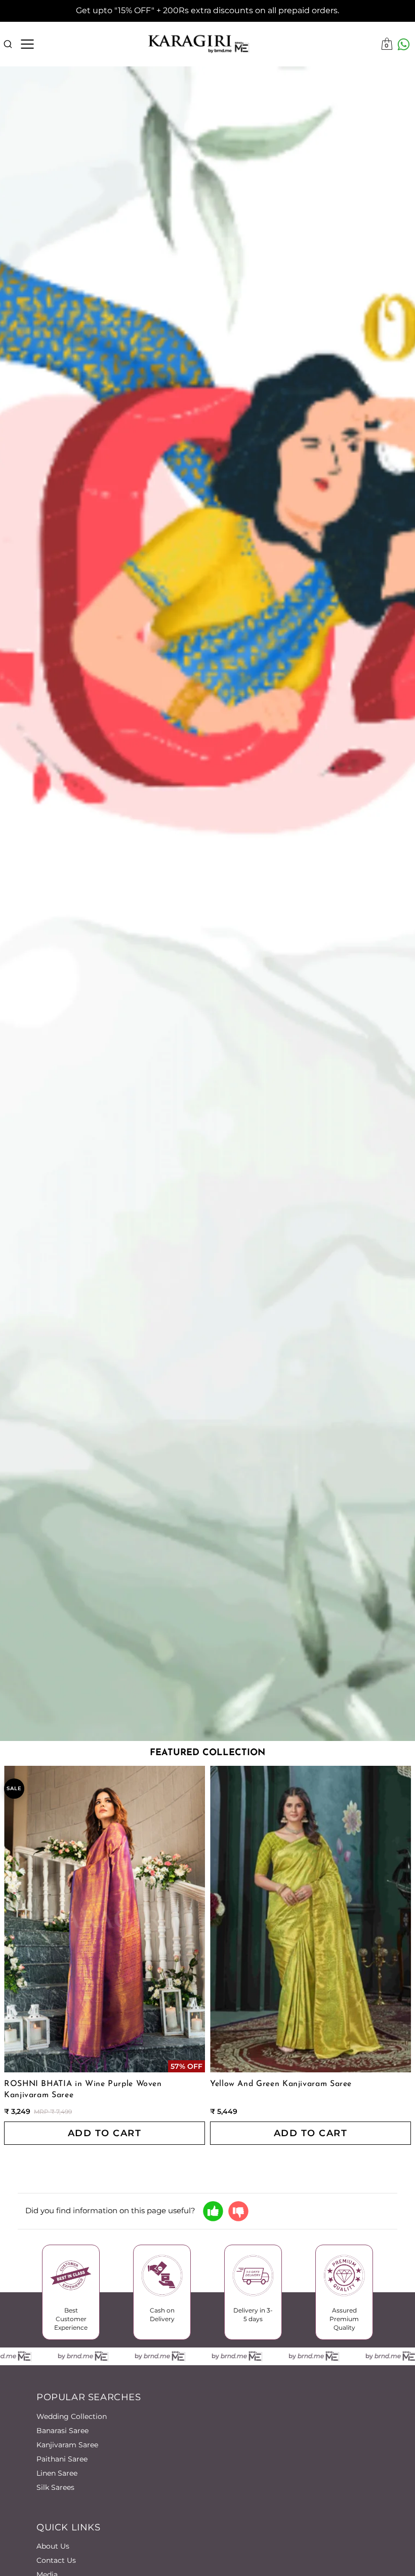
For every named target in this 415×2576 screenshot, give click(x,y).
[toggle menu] (27, 44)
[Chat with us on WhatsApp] (404, 44)
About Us (53, 2546)
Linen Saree (57, 2473)
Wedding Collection (72, 2416)
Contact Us (56, 2560)
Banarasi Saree (63, 2431)
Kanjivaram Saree (67, 2445)
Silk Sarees (55, 2487)
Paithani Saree (62, 2459)
